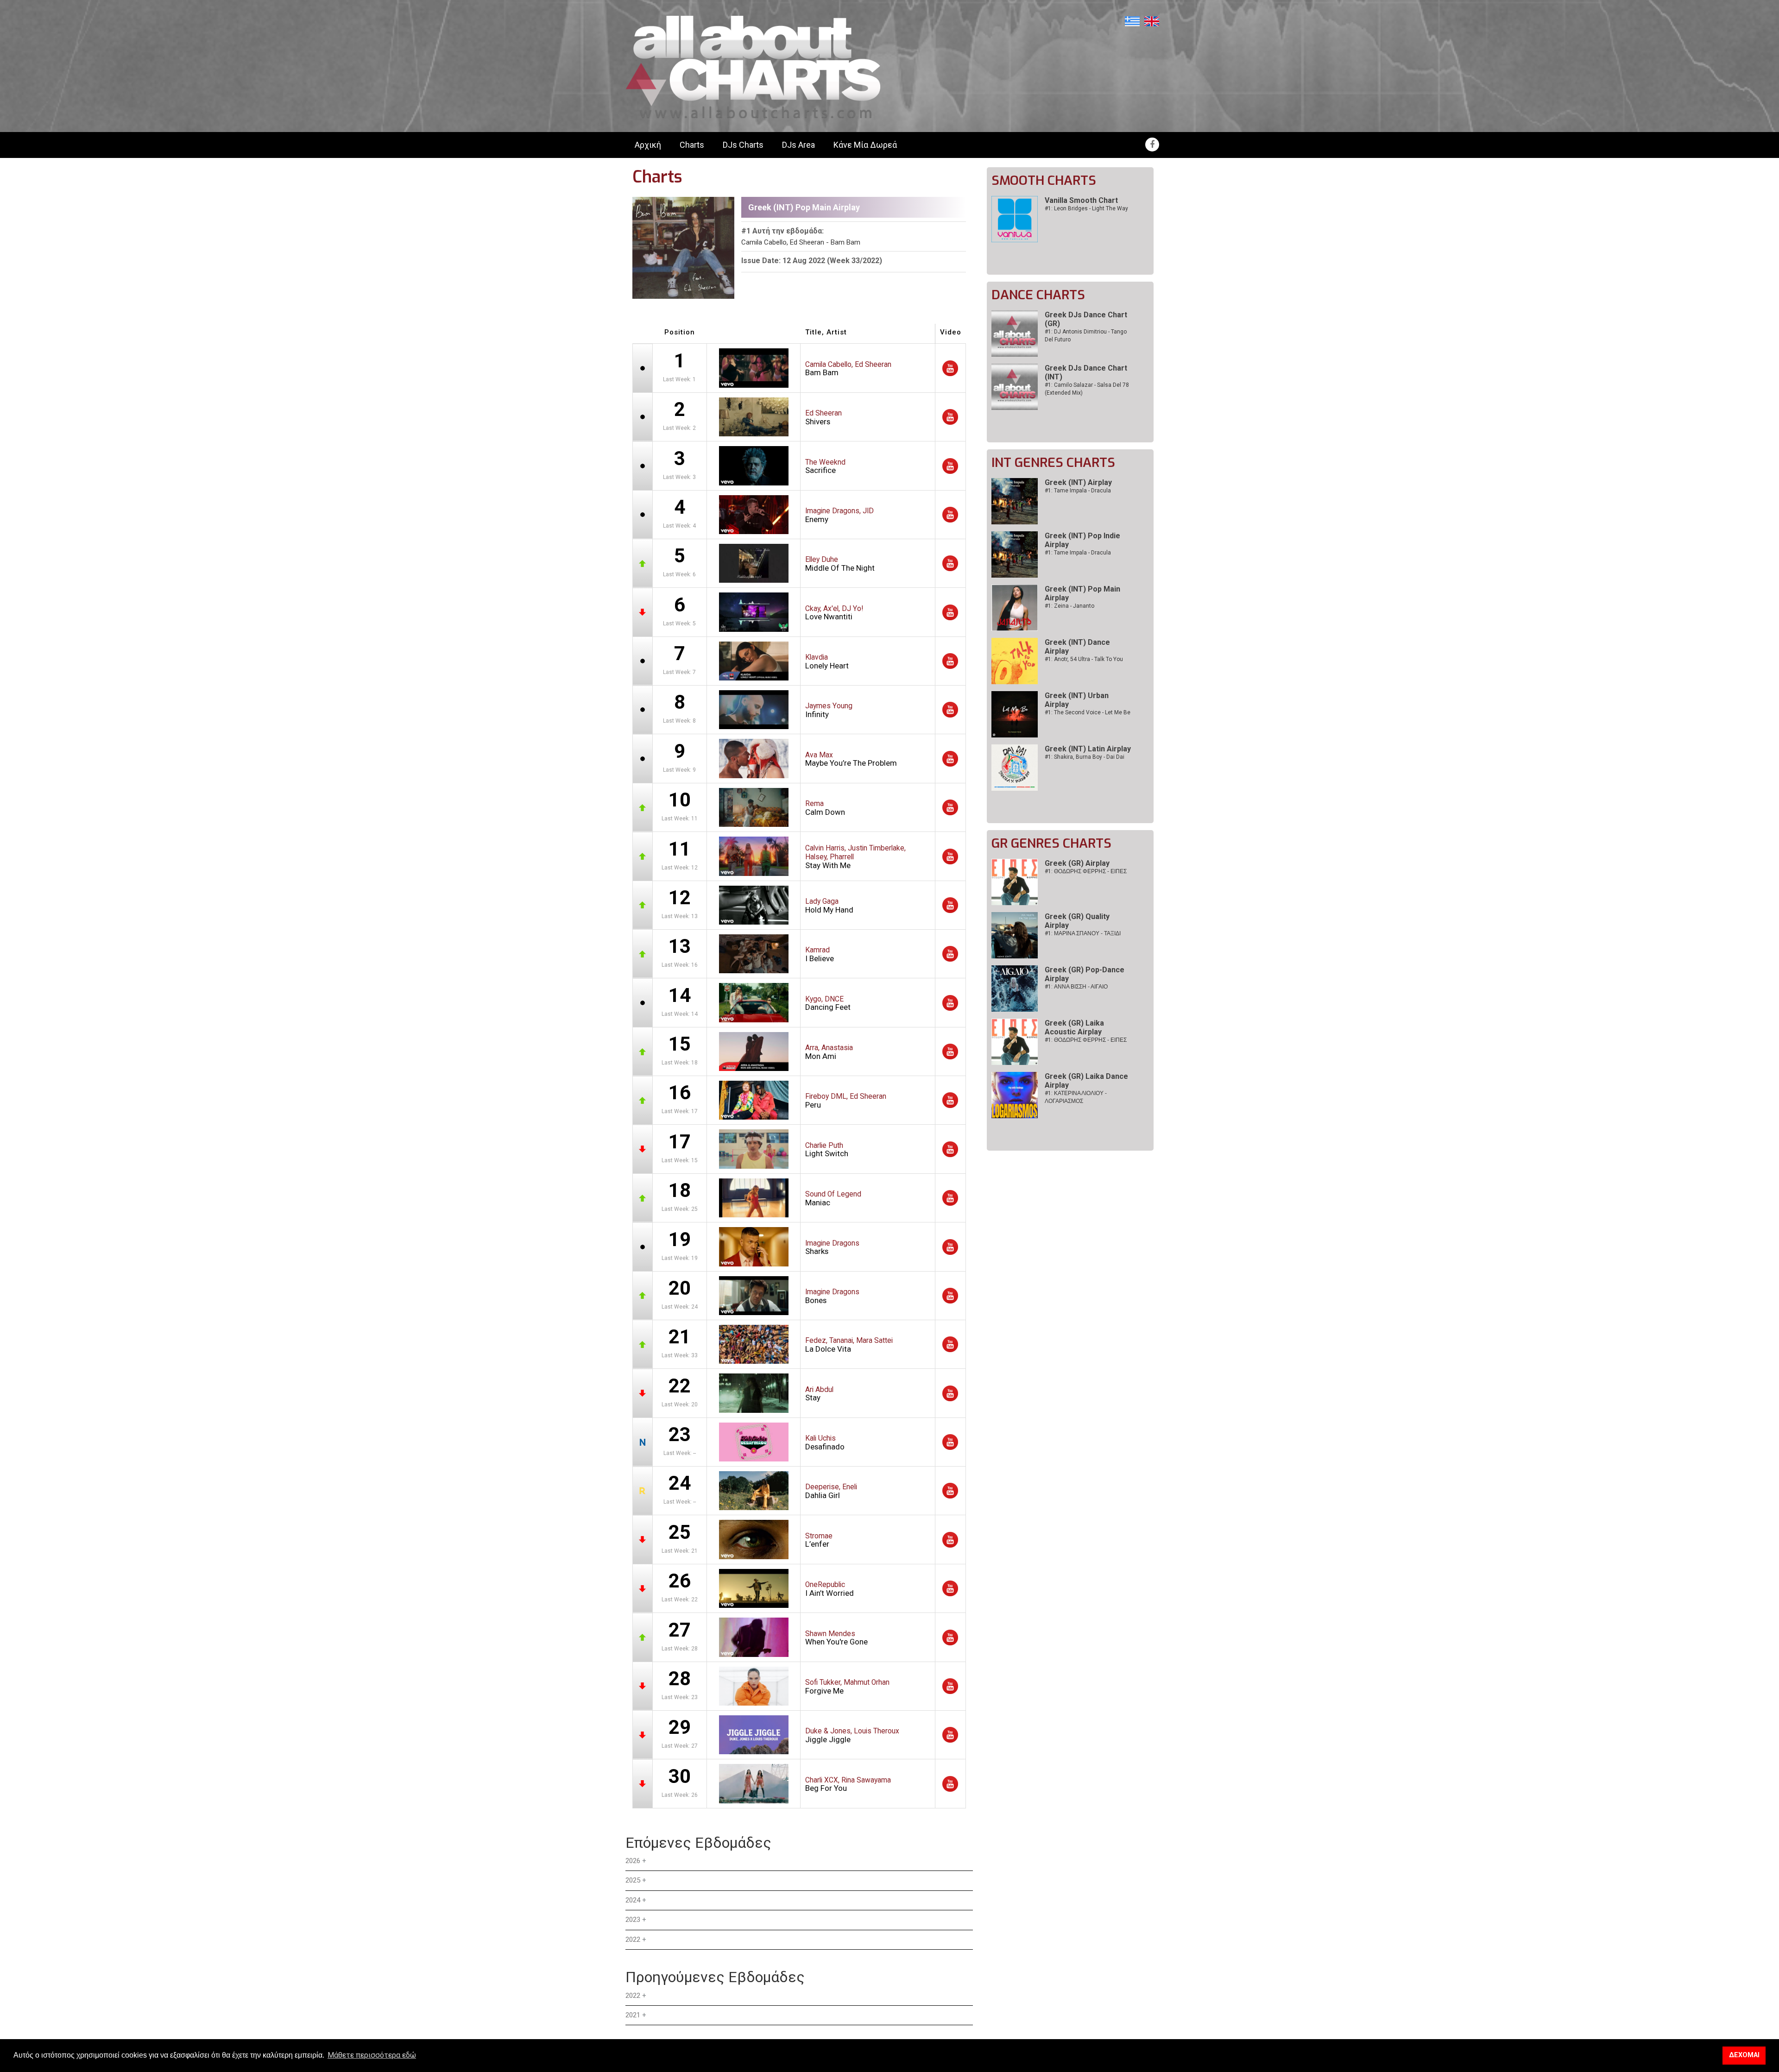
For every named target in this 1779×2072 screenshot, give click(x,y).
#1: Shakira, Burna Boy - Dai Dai (1085, 757)
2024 (633, 1900)
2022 (633, 1940)
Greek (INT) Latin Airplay (1088, 749)
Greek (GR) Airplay (1077, 863)
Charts (692, 145)
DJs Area (798, 145)
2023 (633, 1920)
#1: (1086, 871)
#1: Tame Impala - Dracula (1078, 491)
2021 (633, 2015)
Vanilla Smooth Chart (1081, 200)
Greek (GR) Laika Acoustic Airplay (1074, 1027)
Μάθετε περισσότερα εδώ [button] (372, 2055)
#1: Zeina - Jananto (1069, 606)
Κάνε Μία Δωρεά (865, 145)
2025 (633, 1880)
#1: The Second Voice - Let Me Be (1088, 712)
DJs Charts (743, 145)
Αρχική (648, 145)
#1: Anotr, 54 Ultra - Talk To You (1084, 659)
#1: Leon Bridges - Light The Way (1086, 208)
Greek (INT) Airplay (1078, 482)
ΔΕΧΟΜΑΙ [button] (1744, 2055)
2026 (633, 1861)
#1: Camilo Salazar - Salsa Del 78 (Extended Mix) (1087, 389)
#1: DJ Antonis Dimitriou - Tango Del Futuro (1086, 336)
